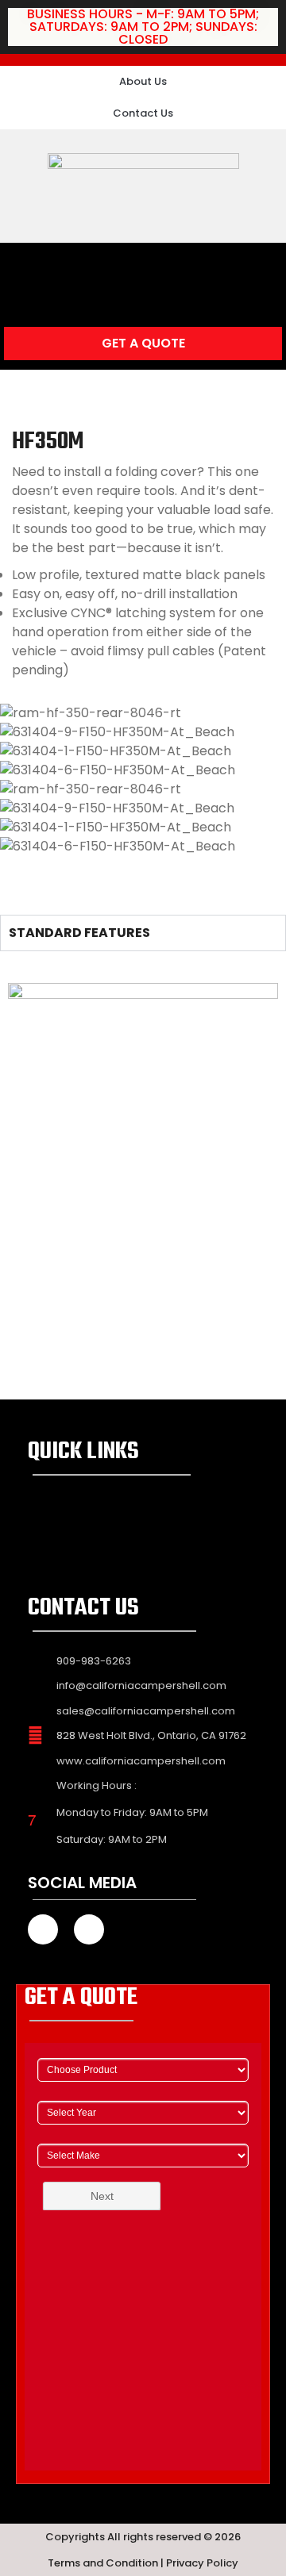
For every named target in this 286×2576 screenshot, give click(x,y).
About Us (143, 81)
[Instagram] (52, 30)
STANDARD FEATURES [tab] (79, 933)
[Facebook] (43, 1929)
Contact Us (143, 113)
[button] (143, 267)
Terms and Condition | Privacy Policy (143, 2563)
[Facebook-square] (16, 30)
